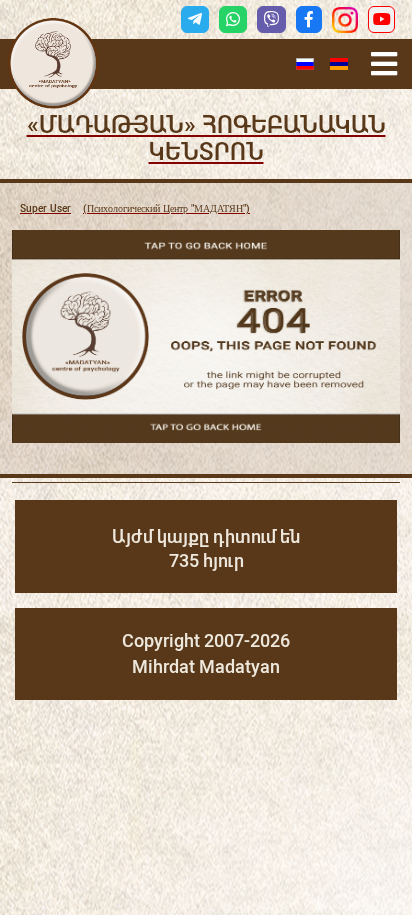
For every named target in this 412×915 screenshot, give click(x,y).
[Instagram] (345, 20)
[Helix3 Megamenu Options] (384, 64)
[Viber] (271, 19)
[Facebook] (309, 19)
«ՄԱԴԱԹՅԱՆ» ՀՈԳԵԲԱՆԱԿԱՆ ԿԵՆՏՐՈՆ (206, 138)
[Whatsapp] (233, 19)
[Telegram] (195, 19)
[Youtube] (381, 19)
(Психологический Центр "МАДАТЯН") (135, 208)
